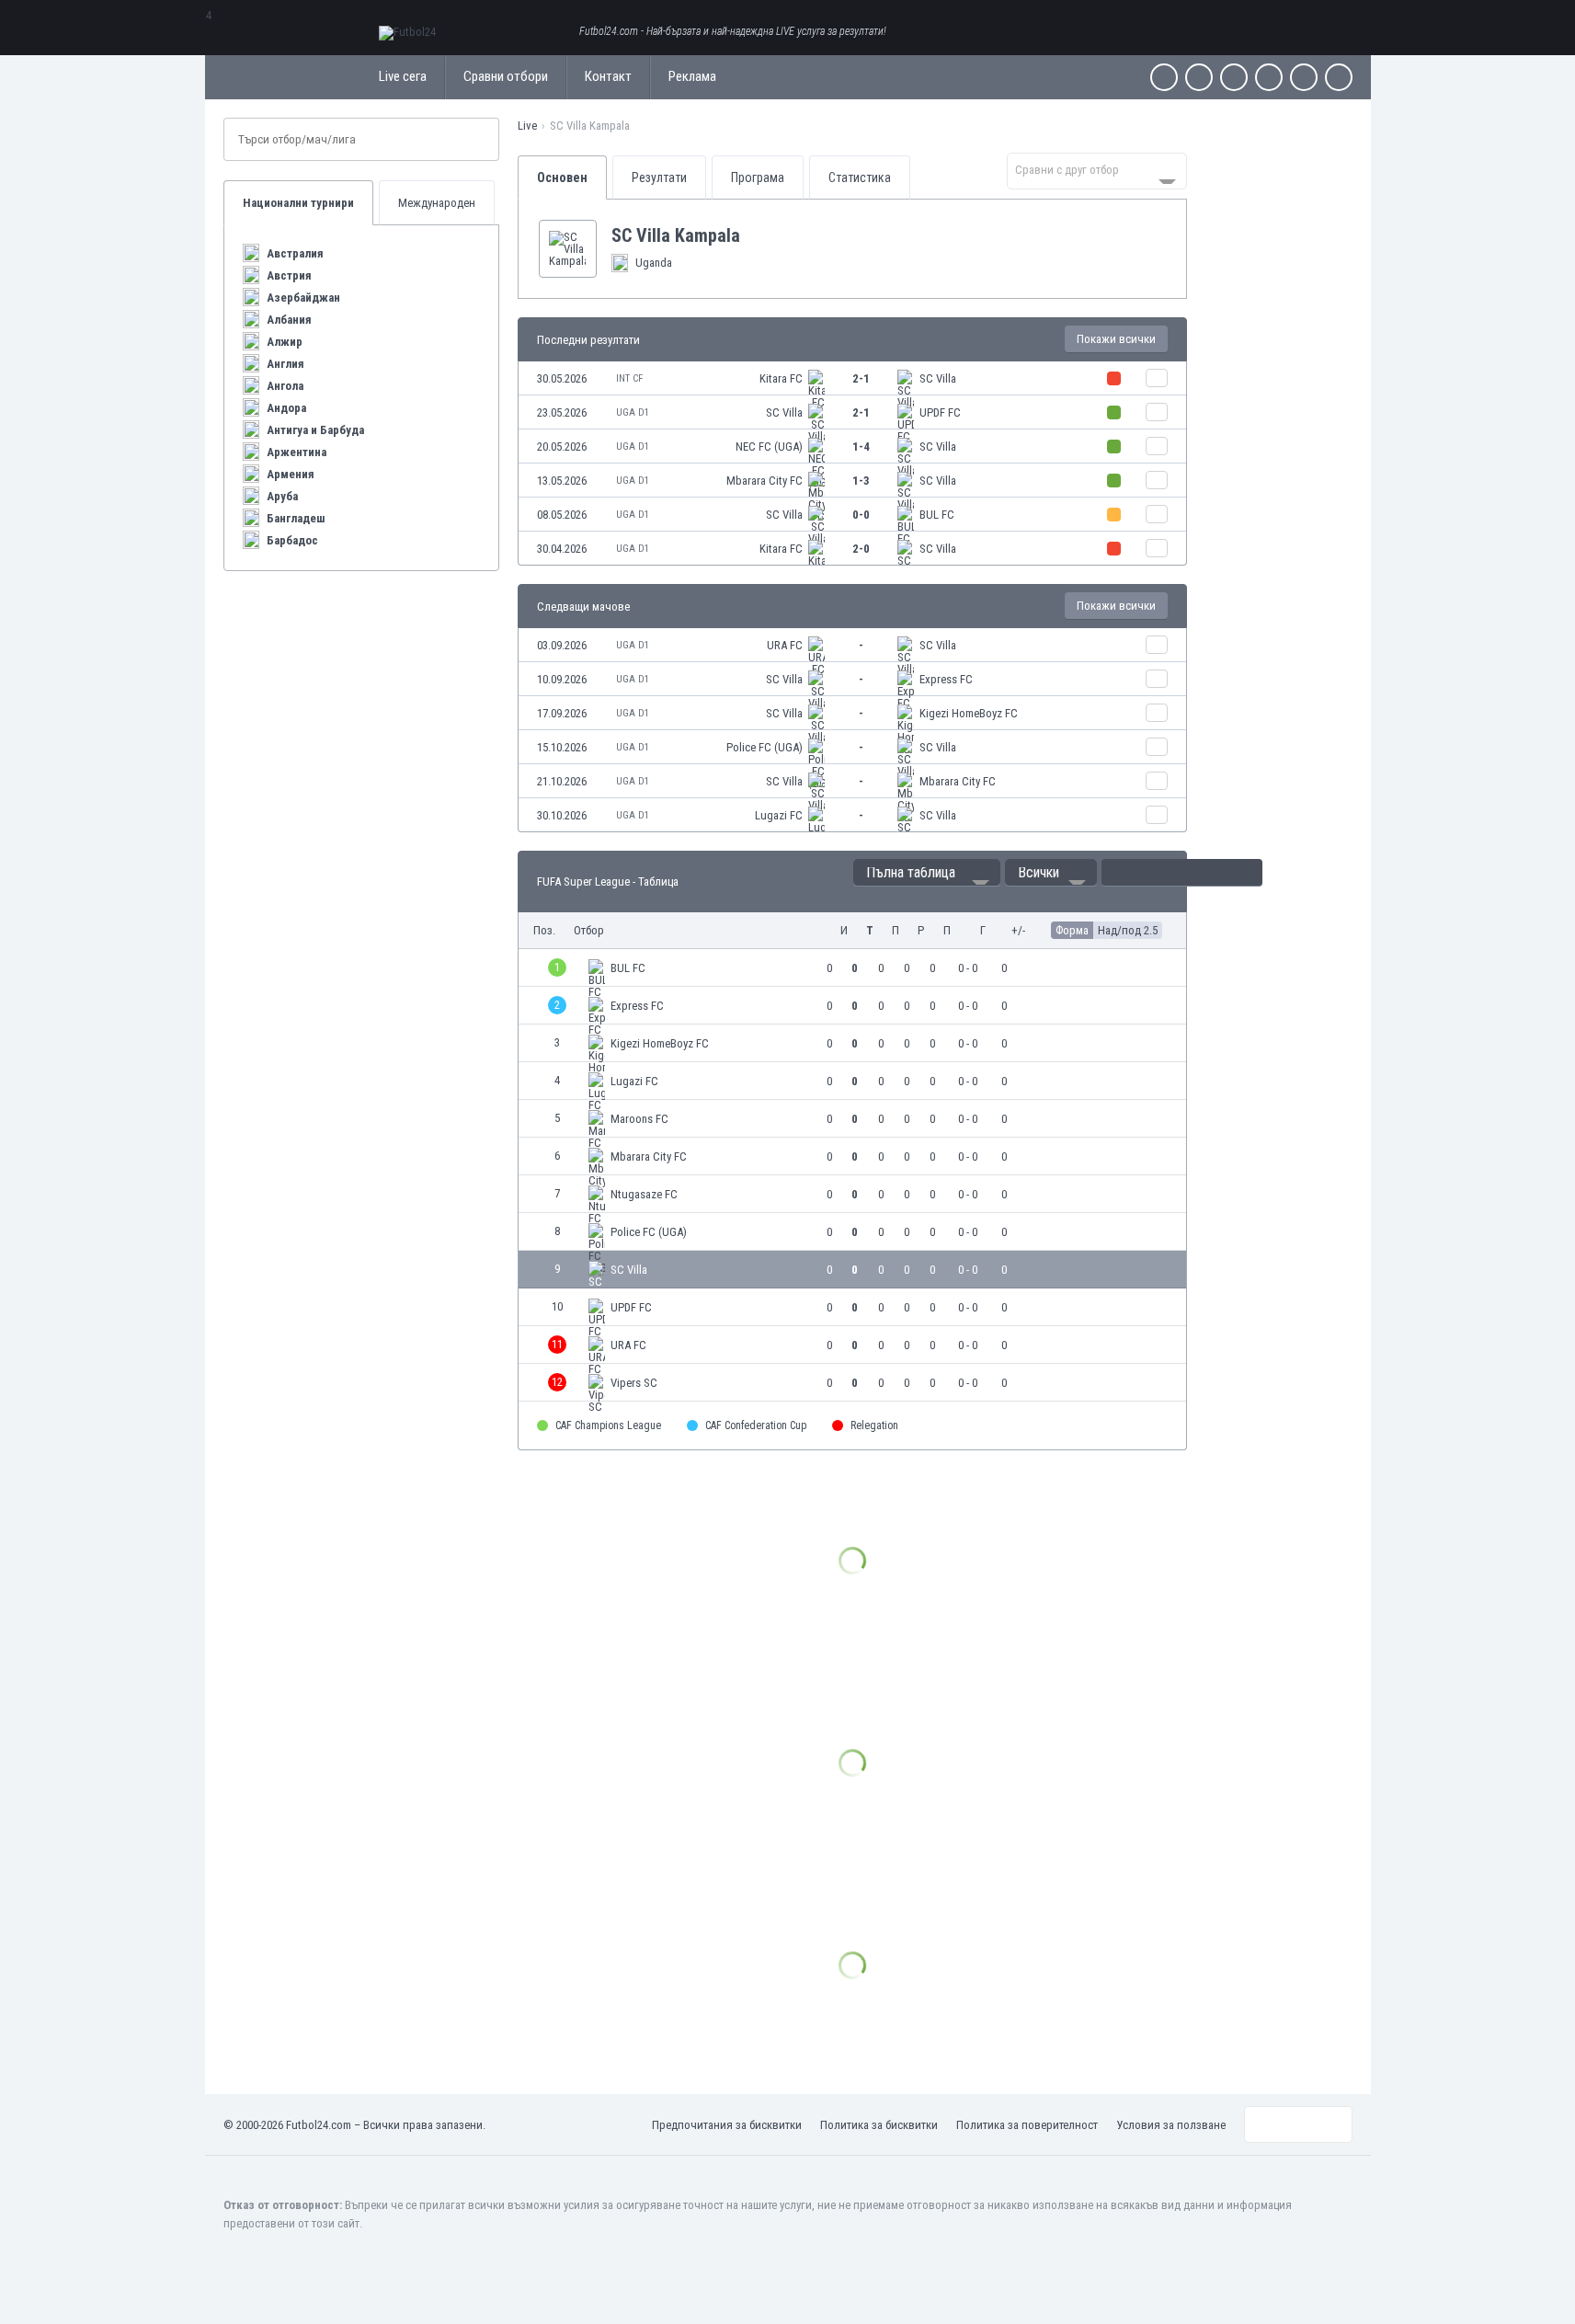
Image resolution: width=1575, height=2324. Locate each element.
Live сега (403, 76)
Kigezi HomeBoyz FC (969, 713)
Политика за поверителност (1027, 2125)
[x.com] (1199, 77)
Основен (562, 177)
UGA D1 (633, 412)
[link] (852, 378)
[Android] (1304, 77)
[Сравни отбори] (1157, 378)
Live (527, 126)
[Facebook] (1164, 77)
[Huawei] (1339, 77)
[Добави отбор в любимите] (755, 235)
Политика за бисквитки (879, 2125)
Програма (758, 177)
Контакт (608, 76)
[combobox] (1097, 171)
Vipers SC (634, 1383)
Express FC (946, 679)
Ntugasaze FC (644, 1194)
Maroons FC (639, 1119)
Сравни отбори (506, 76)
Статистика (860, 177)
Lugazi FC (779, 815)
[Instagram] (1234, 77)
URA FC (785, 645)
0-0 (861, 515)
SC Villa (938, 378)
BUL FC (937, 515)
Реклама (692, 76)
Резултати (659, 177)
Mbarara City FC (765, 481)
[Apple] (1269, 77)
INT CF (629, 378)
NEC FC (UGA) (769, 446)
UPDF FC (940, 412)
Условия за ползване (1171, 2125)
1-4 (861, 446)
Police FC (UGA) (765, 747)
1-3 (861, 481)
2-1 (861, 378)
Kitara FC (781, 378)
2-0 (861, 549)
